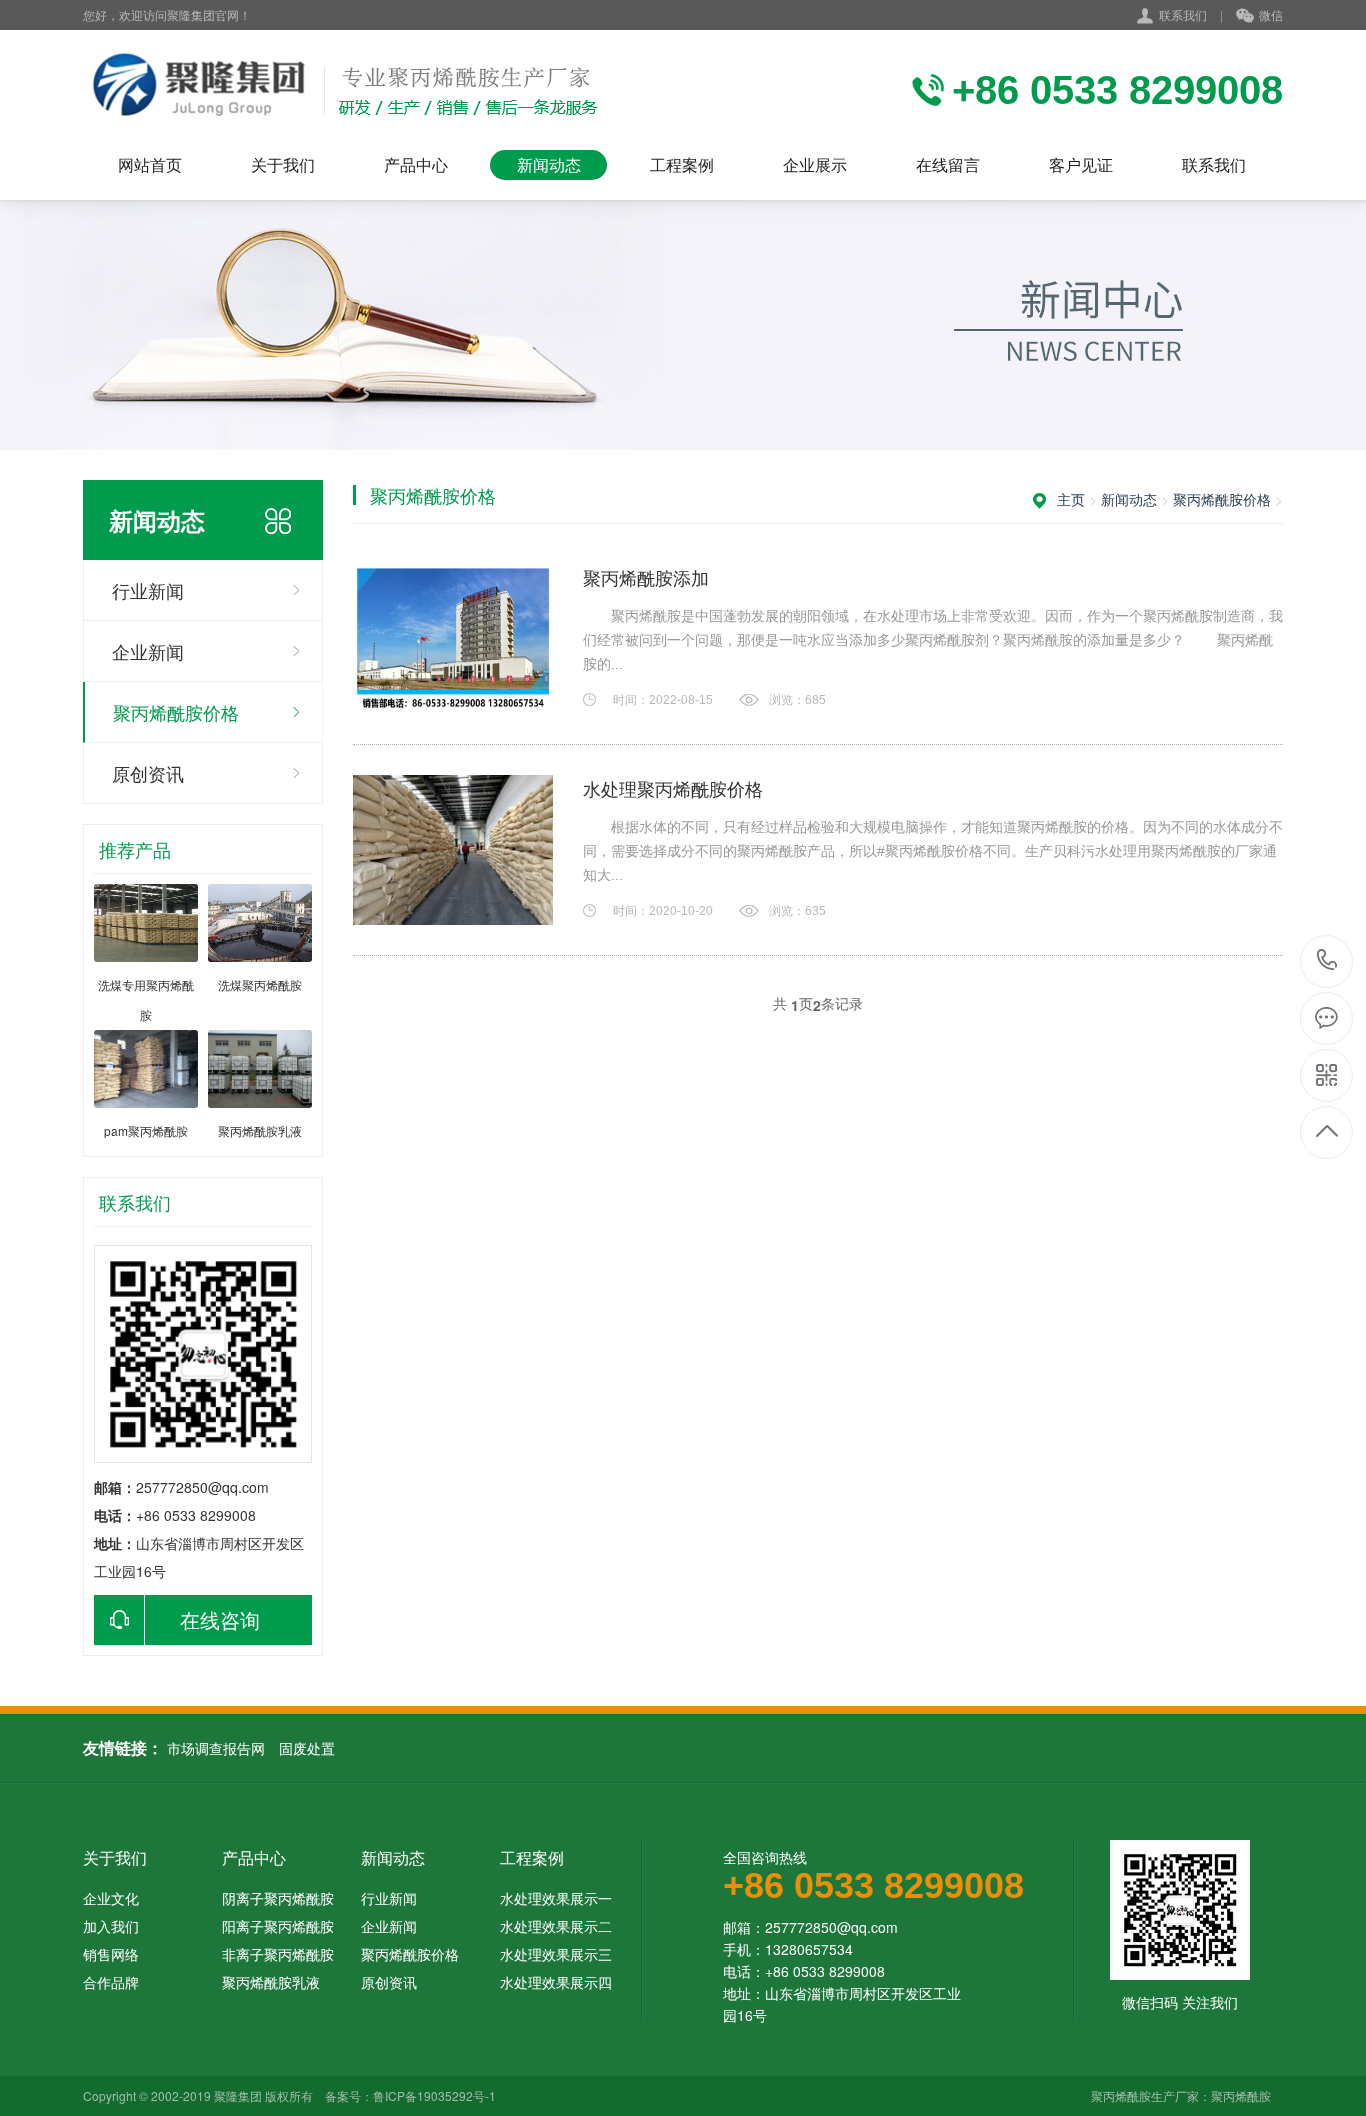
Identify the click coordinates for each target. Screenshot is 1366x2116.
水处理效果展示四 (556, 1982)
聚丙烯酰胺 (1241, 2095)
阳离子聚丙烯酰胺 (278, 1926)
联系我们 (1183, 14)
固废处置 (307, 1748)
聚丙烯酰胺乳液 (271, 1982)
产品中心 (416, 164)
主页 (1071, 499)
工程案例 (682, 164)
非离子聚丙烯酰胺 (278, 1954)
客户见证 (1081, 164)
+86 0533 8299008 (1327, 961)
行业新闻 (148, 590)
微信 (1271, 14)
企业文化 (111, 1898)
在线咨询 (220, 1619)
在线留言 (948, 164)
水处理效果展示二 (556, 1926)
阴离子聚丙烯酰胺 (278, 1898)
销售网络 (111, 1954)
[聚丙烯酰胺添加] (453, 639)
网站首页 (150, 164)
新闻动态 (549, 164)
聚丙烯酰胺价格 (176, 712)
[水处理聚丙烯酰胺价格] (453, 850)
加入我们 (111, 1926)
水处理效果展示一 (556, 1898)
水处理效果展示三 (556, 1954)
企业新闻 (148, 651)
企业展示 (815, 164)
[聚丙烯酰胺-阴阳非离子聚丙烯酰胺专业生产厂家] (340, 90)
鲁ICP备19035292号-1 (434, 2095)
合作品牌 (111, 1982)
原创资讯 (148, 773)
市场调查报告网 (216, 1748)
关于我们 (283, 164)
